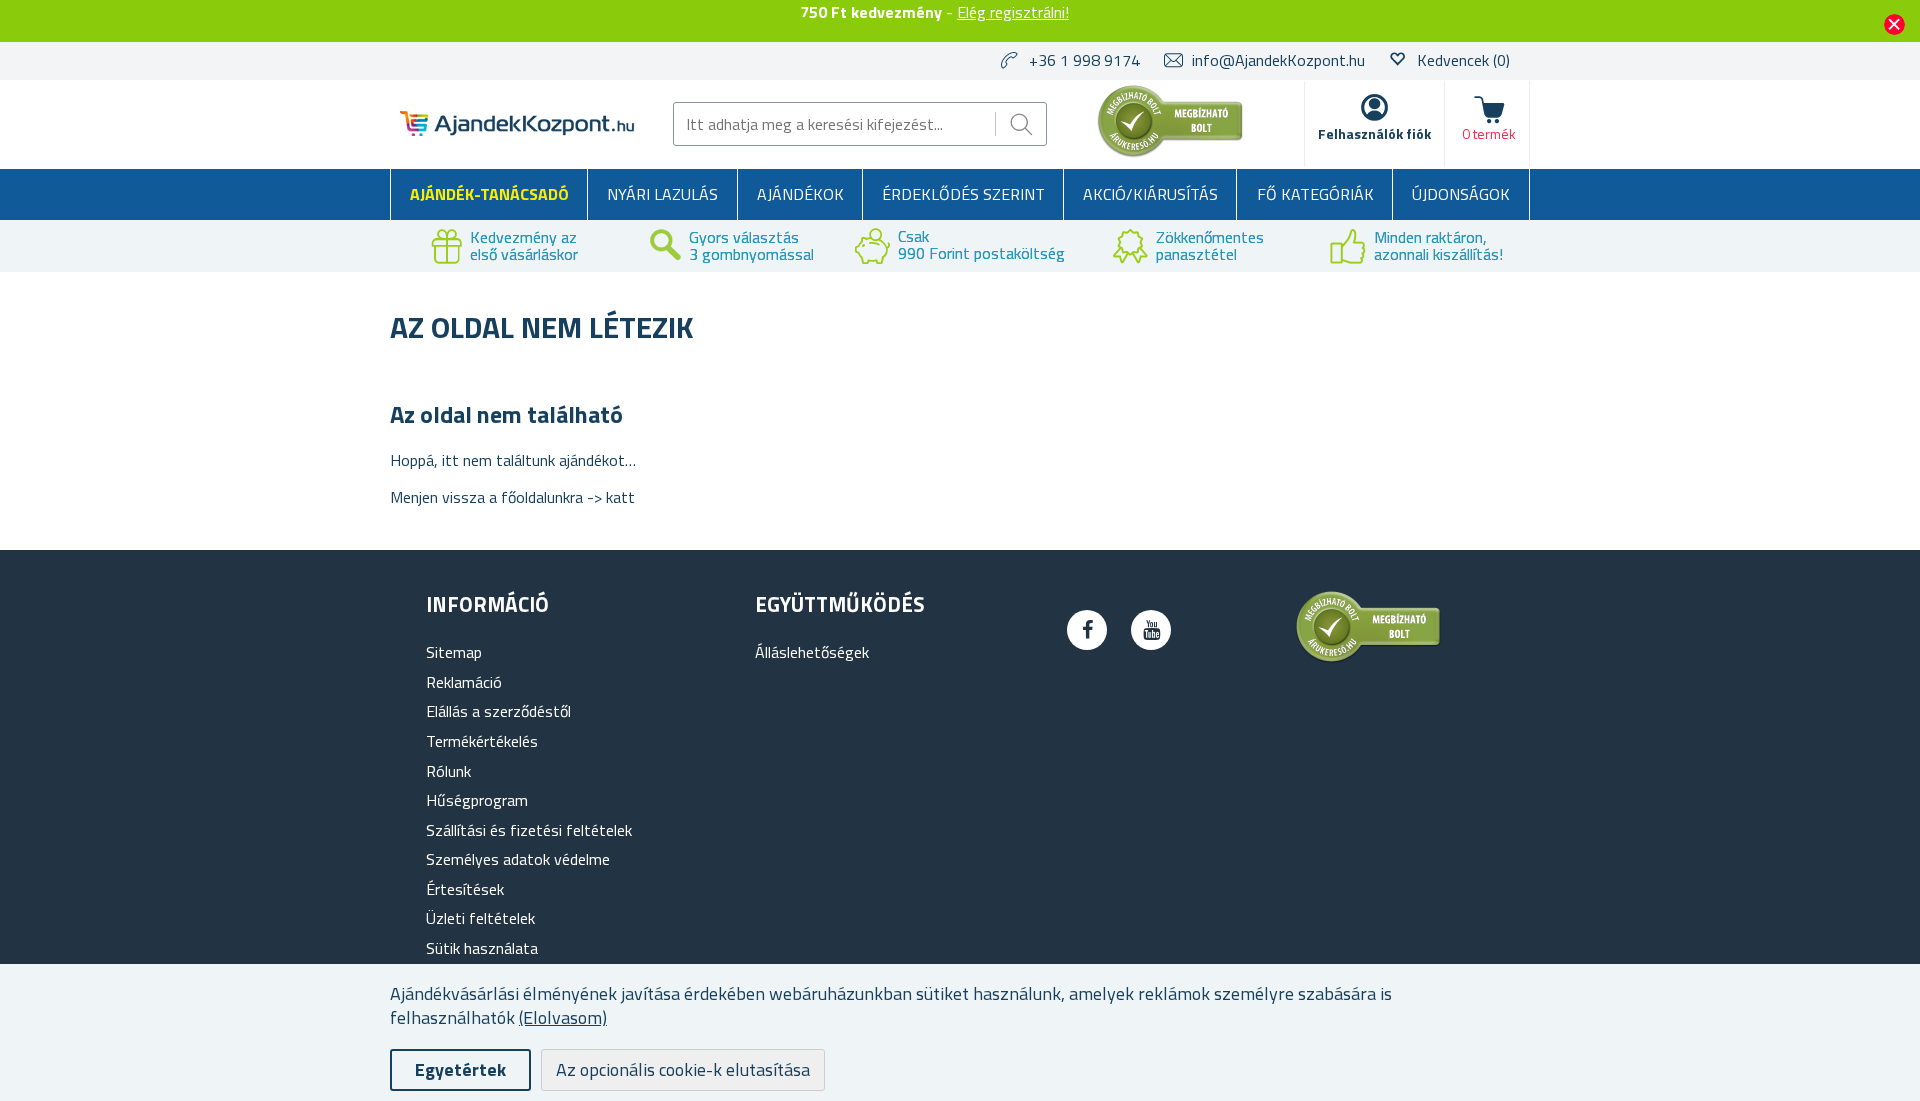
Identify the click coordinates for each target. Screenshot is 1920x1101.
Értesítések (465, 889)
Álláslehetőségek (812, 652)
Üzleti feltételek (480, 918)
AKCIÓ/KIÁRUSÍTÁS (1150, 194)
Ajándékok (800, 194)
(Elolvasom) (563, 1017)
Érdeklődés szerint (963, 194)
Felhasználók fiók (1374, 133)
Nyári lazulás (662, 194)
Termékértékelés (482, 741)
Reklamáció (464, 682)
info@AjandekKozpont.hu (1278, 60)
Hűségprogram (477, 800)
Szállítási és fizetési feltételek (529, 830)
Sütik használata (482, 948)
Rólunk (448, 771)
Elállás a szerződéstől (498, 711)
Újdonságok (1461, 194)
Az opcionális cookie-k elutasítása (683, 1069)
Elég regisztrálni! (1013, 12)
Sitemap (454, 652)
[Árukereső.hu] (1171, 153)
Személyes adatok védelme (518, 859)
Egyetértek (460, 1069)
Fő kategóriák (1315, 194)
